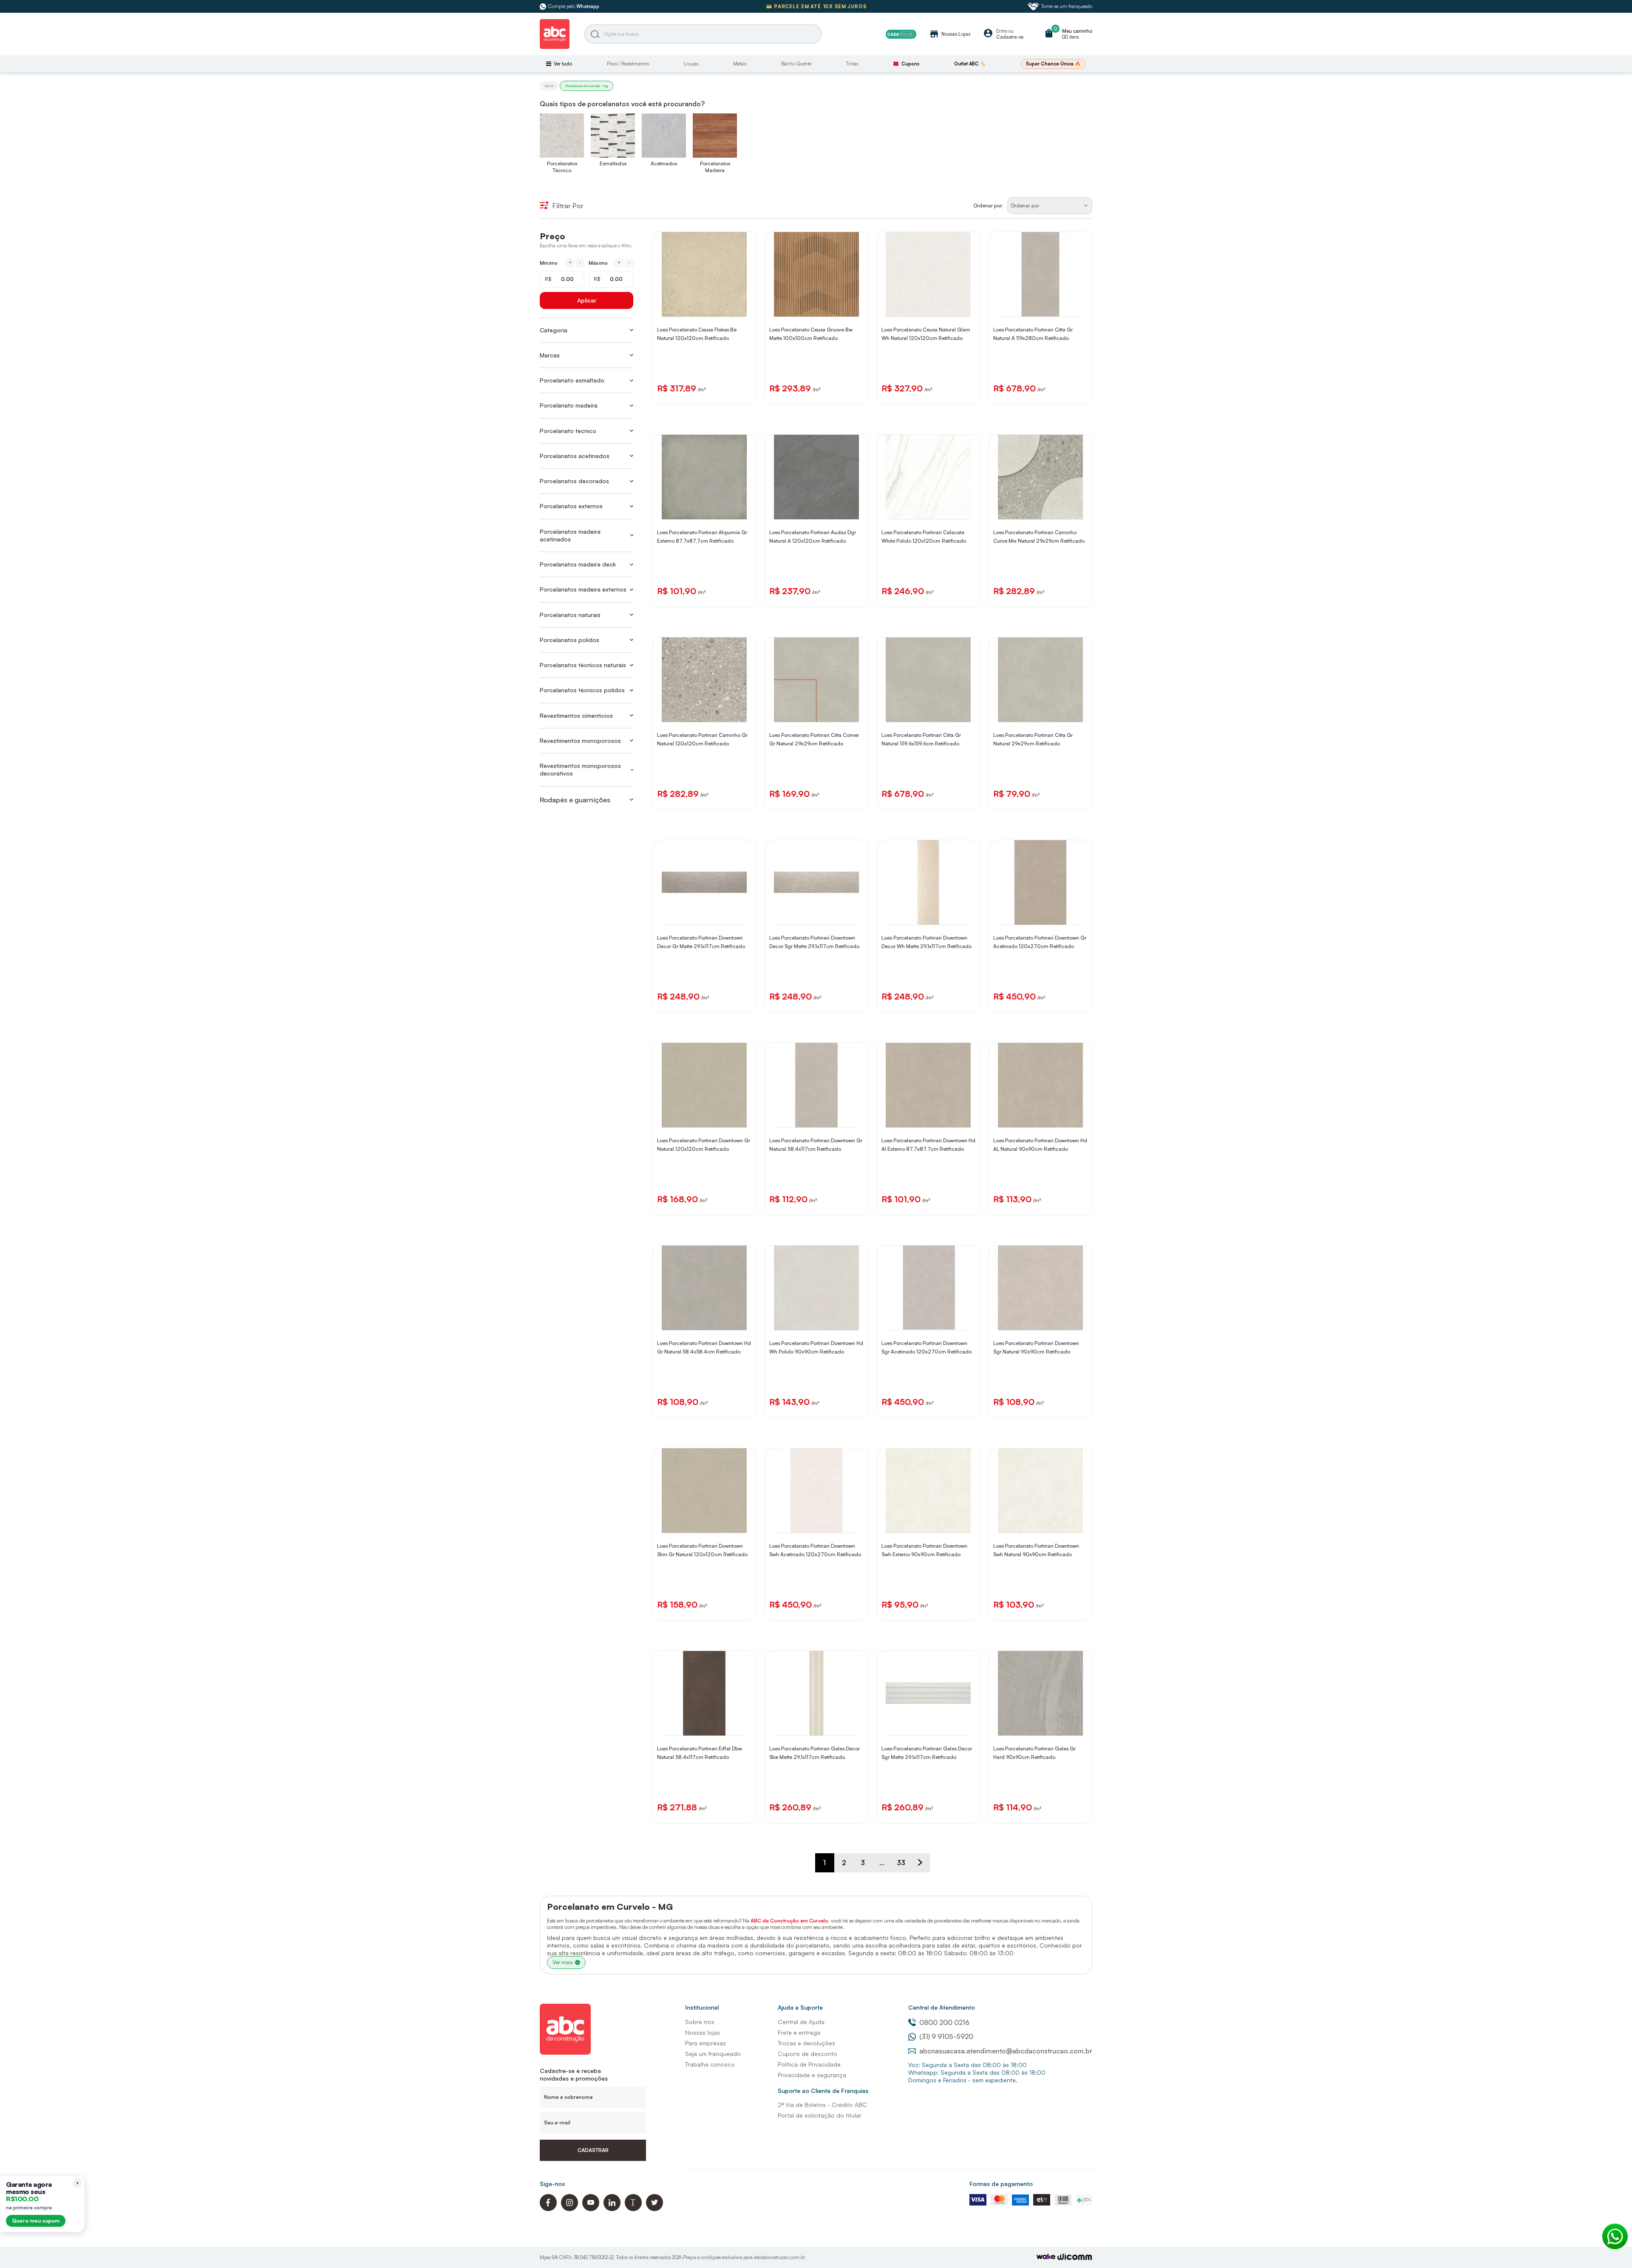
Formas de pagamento (1001, 2184)
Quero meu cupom (36, 2221)
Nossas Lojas (950, 34)
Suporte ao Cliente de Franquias (823, 2091)
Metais (740, 64)
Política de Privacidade (809, 2064)
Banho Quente (796, 64)
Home (549, 86)
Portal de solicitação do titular (820, 2115)
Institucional (702, 2007)
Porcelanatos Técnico (562, 167)
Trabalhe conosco (710, 2064)
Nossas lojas (703, 2032)
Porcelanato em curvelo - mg (586, 86)
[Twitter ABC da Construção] (654, 2209)
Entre (1002, 31)
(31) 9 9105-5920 (946, 2036)
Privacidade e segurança (812, 2075)
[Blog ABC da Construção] (633, 2209)
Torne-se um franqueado (1067, 6)
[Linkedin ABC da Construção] (612, 2209)
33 (901, 1863)
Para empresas (705, 2043)
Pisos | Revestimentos (628, 64)
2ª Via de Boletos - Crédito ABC (822, 2105)
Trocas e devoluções (806, 2043)
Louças (691, 64)
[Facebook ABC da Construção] (548, 2209)
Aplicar (587, 300)
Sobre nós (700, 2022)
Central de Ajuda (801, 2022)
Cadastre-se (1010, 37)
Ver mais (562, 1962)
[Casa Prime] (901, 34)
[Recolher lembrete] (77, 2183)
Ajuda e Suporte (800, 2007)
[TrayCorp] (1046, 2257)
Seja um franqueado (713, 2054)
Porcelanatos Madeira (715, 167)
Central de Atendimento (942, 2007)
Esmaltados (613, 163)
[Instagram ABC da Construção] (569, 2209)
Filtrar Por (568, 206)
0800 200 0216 (944, 2022)
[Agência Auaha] (1075, 2258)
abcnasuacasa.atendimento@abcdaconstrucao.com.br (1006, 2051)
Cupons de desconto (807, 2054)
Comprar (710, 308)
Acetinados (664, 163)
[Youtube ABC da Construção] (591, 2209)
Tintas (852, 64)
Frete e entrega (799, 2032)
